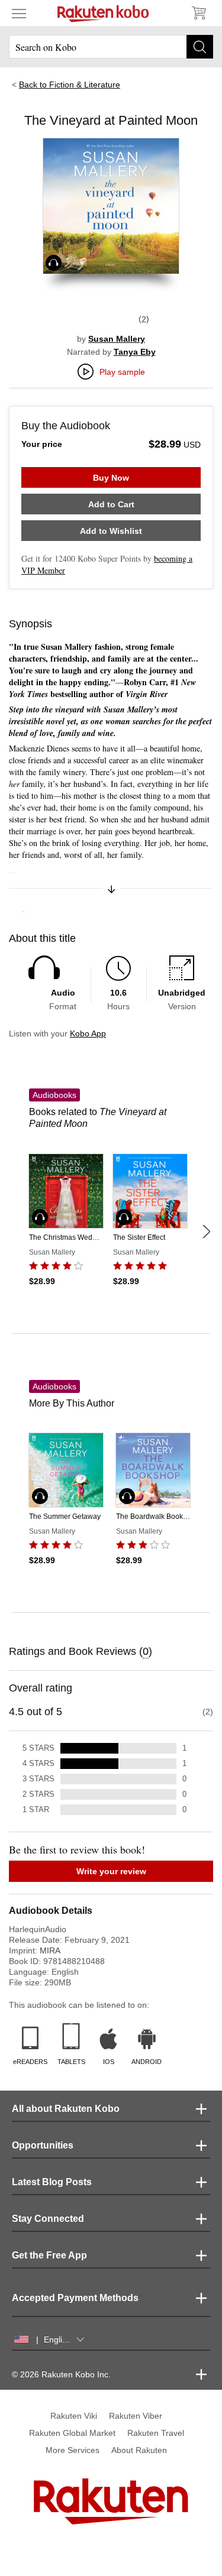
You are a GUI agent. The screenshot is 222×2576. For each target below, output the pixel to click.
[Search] (200, 47)
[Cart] (198, 13)
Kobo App (88, 1033)
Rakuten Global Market (72, 2433)
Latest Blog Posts (52, 2182)
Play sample (122, 372)
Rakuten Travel (156, 2433)
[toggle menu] (19, 13)
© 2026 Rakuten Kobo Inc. (61, 2374)
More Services (73, 2450)
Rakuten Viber (136, 2416)
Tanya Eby (135, 352)
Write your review (111, 1871)
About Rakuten (139, 2450)
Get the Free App (49, 2255)
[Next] (206, 1232)
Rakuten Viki (74, 2416)
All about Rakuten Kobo (66, 2109)
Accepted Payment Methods (75, 2298)
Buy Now (111, 478)
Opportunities (43, 2145)
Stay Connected (48, 2219)
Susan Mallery (117, 339)
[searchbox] (111, 47)
